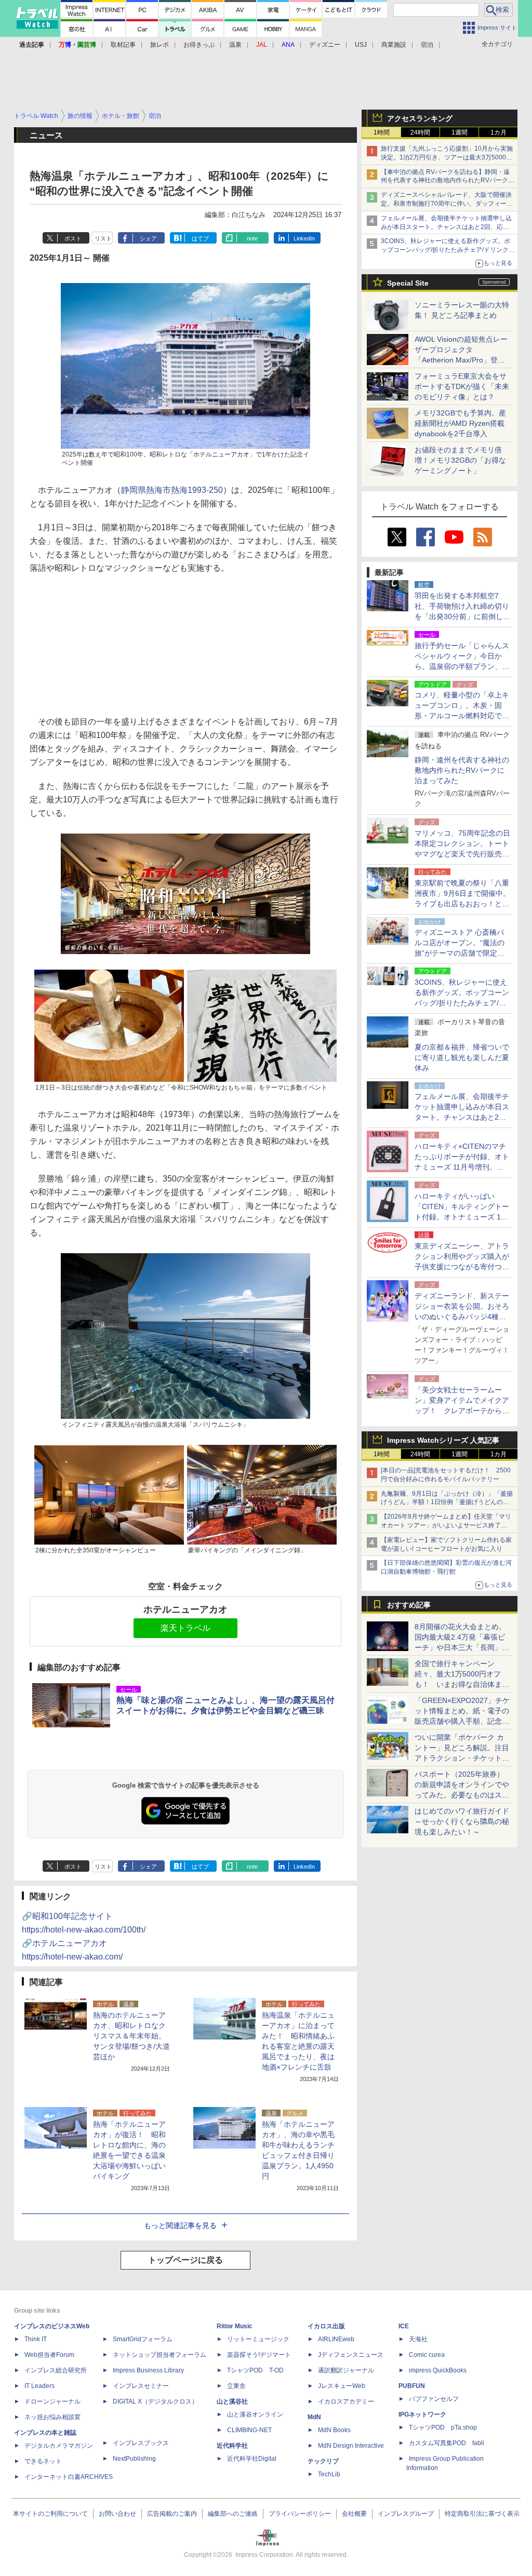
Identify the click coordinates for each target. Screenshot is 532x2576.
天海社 (418, 2339)
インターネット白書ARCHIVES (69, 2477)
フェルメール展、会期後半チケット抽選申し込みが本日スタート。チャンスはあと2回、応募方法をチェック (446, 227)
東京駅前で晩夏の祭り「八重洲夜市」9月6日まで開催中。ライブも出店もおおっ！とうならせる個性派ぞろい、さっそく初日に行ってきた (462, 904)
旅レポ (159, 45)
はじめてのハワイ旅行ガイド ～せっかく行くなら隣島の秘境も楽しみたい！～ (462, 1821)
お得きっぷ (199, 45)
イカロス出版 (326, 2326)
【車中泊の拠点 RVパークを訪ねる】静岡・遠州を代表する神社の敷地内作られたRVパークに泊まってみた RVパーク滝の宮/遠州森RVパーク (448, 181)
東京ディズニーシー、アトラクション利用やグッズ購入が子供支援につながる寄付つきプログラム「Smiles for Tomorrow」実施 (462, 1267)
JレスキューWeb (342, 2386)
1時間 (382, 132)
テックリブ (323, 2461)
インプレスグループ (406, 2514)
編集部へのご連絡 (233, 2514)
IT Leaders (39, 2386)
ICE (404, 2326)
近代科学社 (232, 2446)
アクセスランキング (420, 118)
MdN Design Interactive (351, 2446)
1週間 (460, 132)
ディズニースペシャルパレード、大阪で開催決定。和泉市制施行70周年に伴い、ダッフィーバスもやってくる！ (447, 204)
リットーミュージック (258, 2339)
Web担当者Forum (49, 2355)
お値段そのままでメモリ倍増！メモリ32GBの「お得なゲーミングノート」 (460, 460)
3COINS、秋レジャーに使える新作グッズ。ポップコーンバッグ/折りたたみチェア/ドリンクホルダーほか (448, 250)
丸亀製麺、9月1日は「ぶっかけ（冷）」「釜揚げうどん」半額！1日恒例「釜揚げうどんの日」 (447, 1502)
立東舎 (236, 2386)
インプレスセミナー (141, 2386)
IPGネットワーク (422, 2414)
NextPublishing (134, 2459)
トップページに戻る (185, 2260)
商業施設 (394, 45)
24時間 (420, 132)
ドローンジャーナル (52, 2401)
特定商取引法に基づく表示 (482, 2514)
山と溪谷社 (232, 2401)
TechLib (329, 2474)
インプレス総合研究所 (56, 2370)
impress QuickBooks (438, 2370)
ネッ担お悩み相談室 (52, 2417)
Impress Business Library (148, 2370)
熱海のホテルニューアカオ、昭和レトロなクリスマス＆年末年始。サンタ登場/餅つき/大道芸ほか (131, 2036)
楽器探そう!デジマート (259, 2355)
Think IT (36, 2339)
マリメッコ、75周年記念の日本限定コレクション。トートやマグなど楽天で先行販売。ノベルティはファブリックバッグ (462, 854)
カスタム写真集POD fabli (447, 2443)
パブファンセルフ (434, 2399)
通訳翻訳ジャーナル (346, 2370)
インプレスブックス (141, 2443)
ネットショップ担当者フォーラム (159, 2355)
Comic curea (427, 2355)
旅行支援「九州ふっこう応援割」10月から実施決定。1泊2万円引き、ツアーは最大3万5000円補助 (447, 157)
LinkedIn (304, 238)
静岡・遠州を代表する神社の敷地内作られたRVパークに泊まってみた (462, 770)
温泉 (235, 45)
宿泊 (427, 45)
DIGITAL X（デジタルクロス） (155, 2401)
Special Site (408, 283)
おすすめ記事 (409, 1605)
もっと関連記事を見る (180, 2225)
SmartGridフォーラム (143, 2339)
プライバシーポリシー (300, 2514)
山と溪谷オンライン (255, 2414)
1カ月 (498, 132)
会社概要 (354, 2514)
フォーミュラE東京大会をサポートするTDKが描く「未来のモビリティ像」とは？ (462, 386)
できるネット (43, 2461)
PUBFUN (412, 2386)
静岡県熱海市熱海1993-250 (172, 490)
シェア (148, 238)
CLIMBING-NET (249, 2430)
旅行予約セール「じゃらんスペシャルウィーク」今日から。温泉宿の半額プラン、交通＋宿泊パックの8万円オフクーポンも (462, 666)
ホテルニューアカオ (185, 1609)
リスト (103, 238)
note (252, 238)
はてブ (200, 238)
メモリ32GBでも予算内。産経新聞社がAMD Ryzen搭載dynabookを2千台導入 (460, 423)
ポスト (73, 238)
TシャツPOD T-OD (255, 2370)
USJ (361, 45)
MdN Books (334, 2430)
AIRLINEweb (336, 2339)
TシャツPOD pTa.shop (443, 2427)
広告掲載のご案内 (172, 2514)
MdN (314, 2417)
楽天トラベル (185, 1628)
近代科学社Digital (252, 2459)
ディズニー (325, 45)
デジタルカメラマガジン (59, 2446)
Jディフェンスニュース (351, 2355)
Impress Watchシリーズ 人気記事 (443, 1440)
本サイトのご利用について (50, 2514)
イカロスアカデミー (346, 2401)
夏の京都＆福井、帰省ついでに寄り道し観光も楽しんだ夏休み (462, 1057)
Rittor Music (235, 2326)
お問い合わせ (117, 2514)
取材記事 (123, 45)
